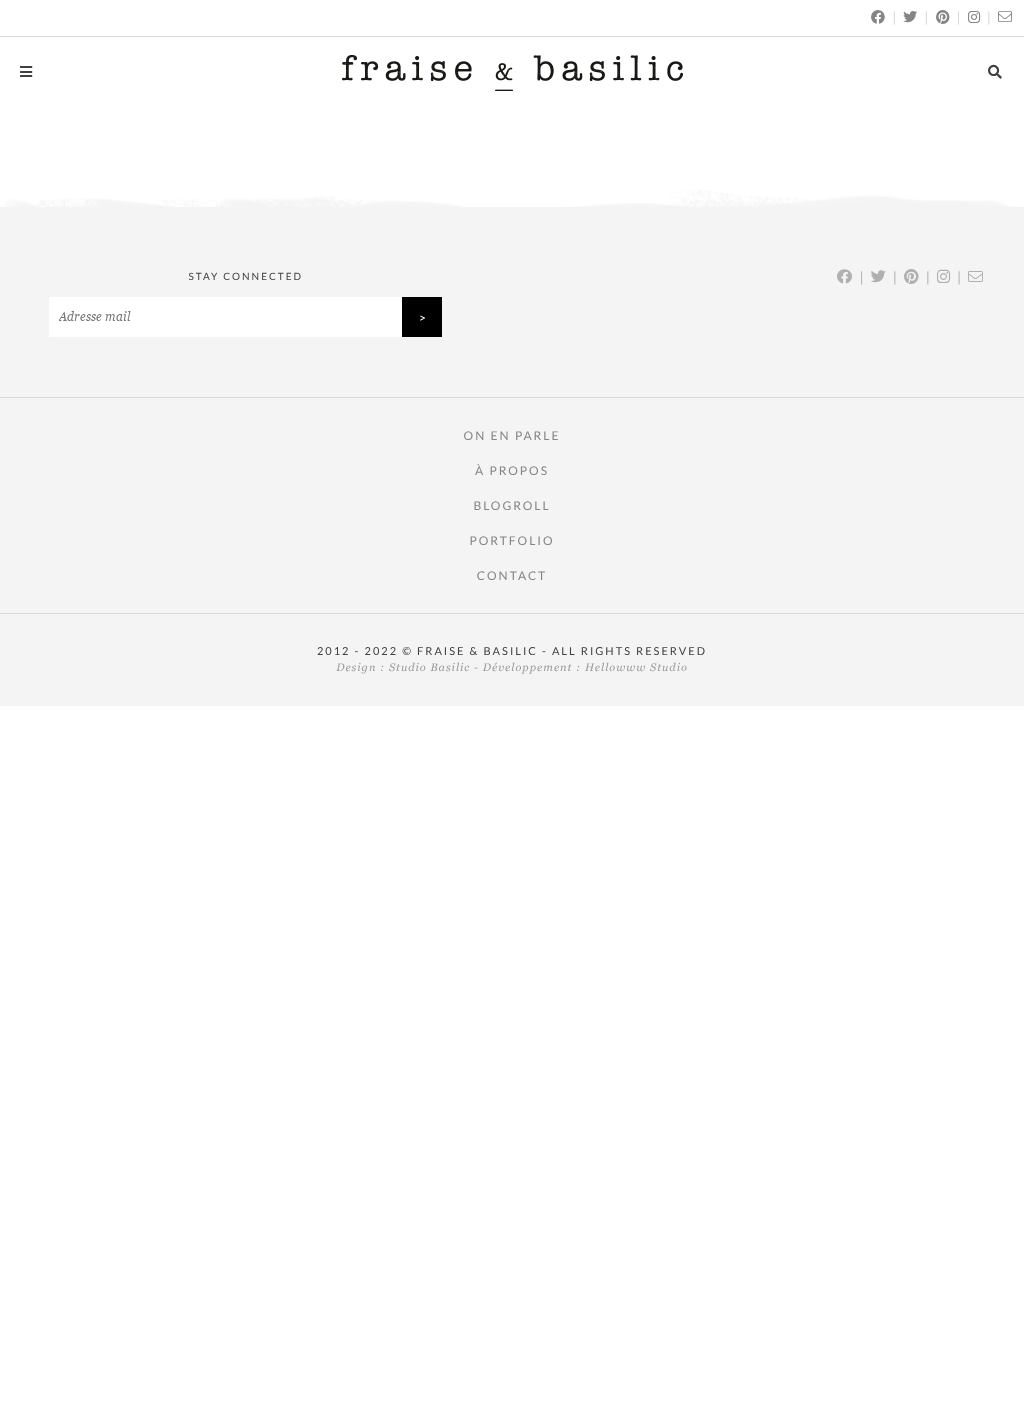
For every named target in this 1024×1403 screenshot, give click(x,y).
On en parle (512, 435)
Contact (512, 575)
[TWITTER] (911, 16)
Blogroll (511, 505)
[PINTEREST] (944, 16)
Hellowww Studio (636, 668)
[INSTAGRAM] (975, 16)
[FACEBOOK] (879, 16)
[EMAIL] (1006, 16)
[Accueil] (512, 72)
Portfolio (511, 540)
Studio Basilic (429, 668)
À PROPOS (512, 470)
